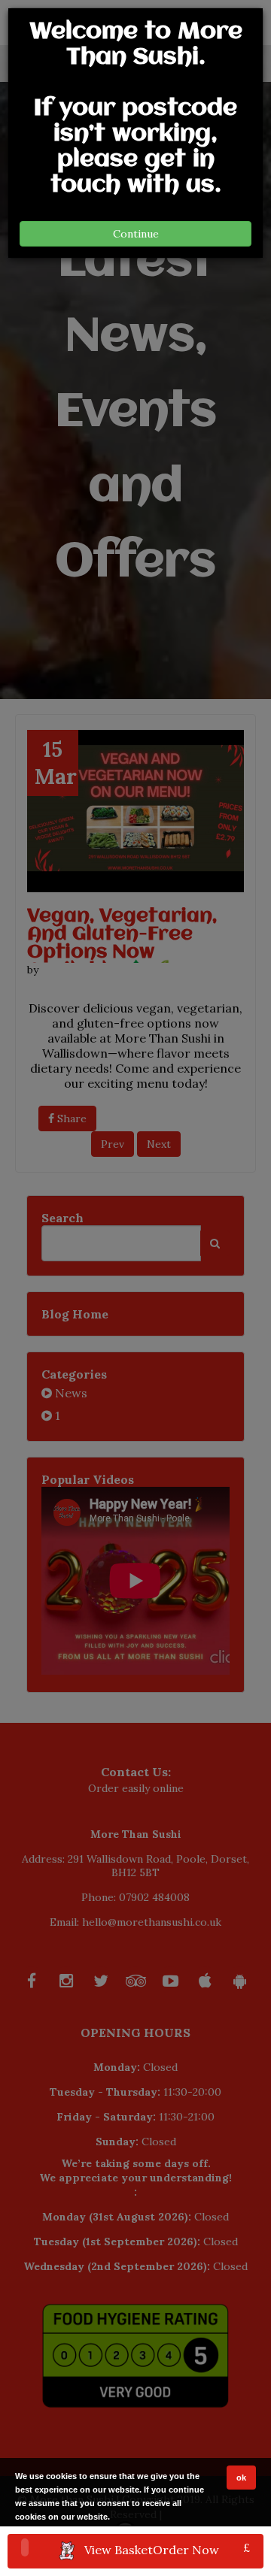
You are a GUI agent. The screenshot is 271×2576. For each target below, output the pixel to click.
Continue (136, 234)
